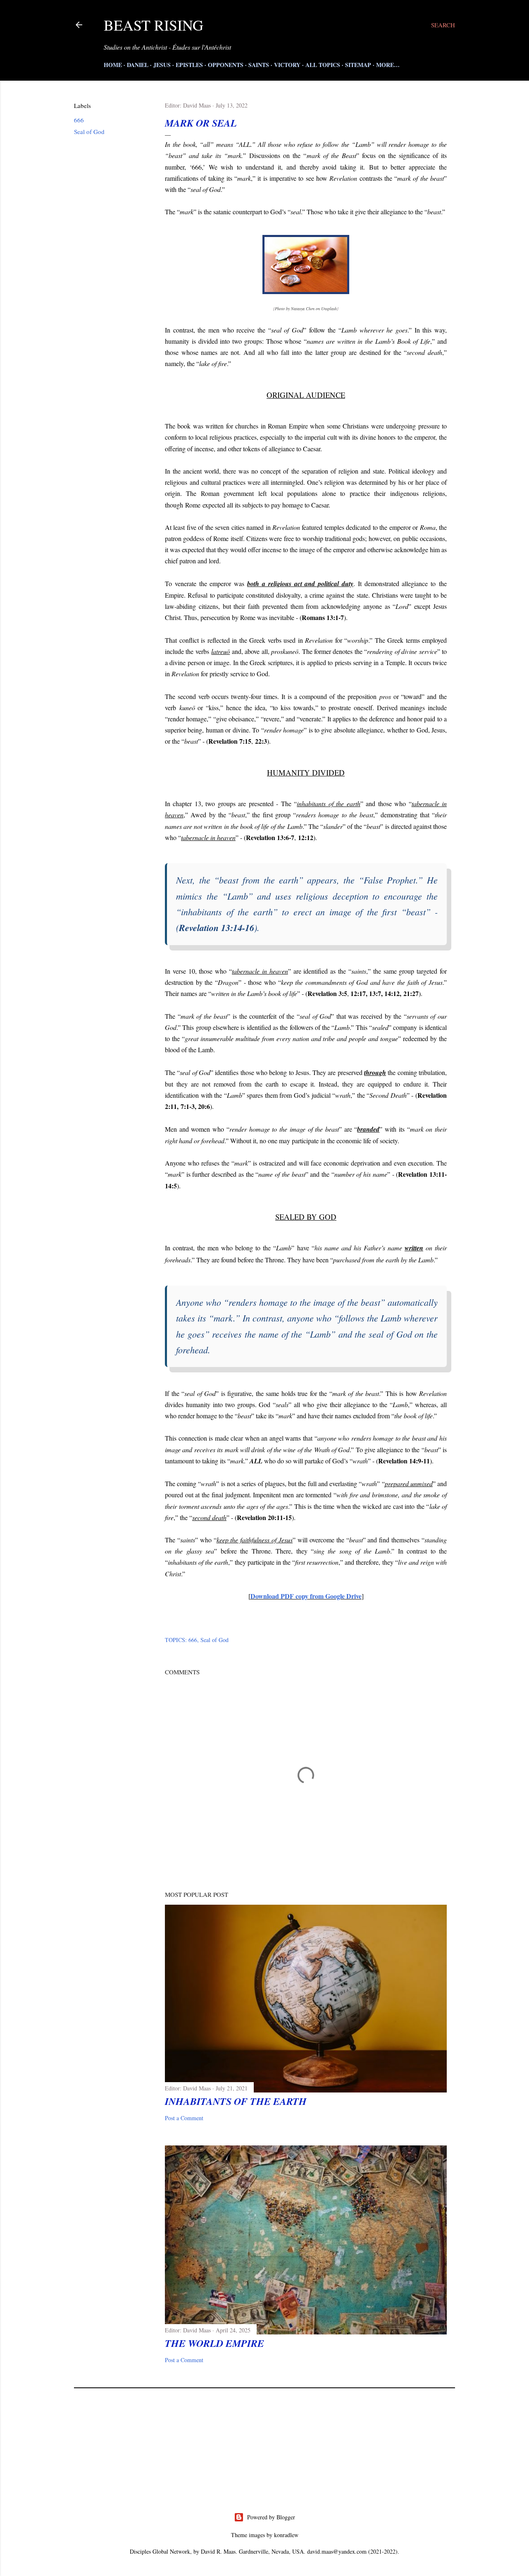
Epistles (189, 65)
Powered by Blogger (271, 2517)
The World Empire (214, 2343)
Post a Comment (184, 2118)
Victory (287, 65)
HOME (113, 65)
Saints (259, 65)
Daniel (138, 65)
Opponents (226, 65)
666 (79, 120)
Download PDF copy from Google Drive (306, 1596)
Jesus (162, 65)
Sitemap (358, 65)
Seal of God (89, 132)
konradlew (286, 2535)
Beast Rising (154, 25)
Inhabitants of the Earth (236, 2101)
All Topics (323, 65)
